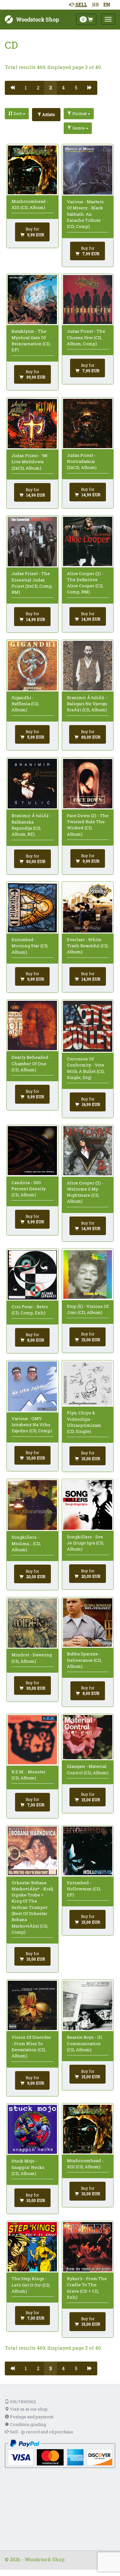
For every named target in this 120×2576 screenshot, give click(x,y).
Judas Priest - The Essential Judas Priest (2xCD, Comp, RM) (32, 583)
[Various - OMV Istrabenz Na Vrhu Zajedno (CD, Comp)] (32, 1386)
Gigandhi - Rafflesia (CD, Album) (25, 704)
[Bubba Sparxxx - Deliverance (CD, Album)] (88, 1623)
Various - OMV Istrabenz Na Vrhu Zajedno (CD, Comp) (32, 1425)
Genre (79, 128)
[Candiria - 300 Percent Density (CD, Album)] (32, 1151)
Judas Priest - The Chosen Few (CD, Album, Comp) (86, 337)
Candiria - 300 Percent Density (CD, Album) (29, 1189)
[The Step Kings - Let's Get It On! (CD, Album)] (32, 2247)
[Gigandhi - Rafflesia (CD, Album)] (32, 665)
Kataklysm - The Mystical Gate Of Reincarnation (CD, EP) (31, 340)
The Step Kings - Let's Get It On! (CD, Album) (31, 2285)
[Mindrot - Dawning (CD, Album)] (32, 1623)
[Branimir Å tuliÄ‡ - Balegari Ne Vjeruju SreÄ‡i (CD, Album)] (88, 665)
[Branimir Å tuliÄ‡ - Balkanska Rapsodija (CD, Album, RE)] (32, 784)
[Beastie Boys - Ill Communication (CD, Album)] (88, 2005)
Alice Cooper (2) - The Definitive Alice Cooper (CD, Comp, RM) (85, 583)
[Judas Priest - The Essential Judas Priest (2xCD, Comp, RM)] (32, 542)
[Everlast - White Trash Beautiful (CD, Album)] (88, 908)
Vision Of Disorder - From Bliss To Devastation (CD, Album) (31, 2046)
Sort (18, 113)
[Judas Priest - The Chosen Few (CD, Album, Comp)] (88, 300)
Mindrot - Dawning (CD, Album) (32, 1658)
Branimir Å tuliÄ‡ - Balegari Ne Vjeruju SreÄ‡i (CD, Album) (87, 704)
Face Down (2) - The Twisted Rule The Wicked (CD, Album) (88, 825)
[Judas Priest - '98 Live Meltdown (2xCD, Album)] (32, 424)
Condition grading (28, 2424)
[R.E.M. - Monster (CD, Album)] (32, 1740)
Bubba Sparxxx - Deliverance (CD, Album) (84, 1660)
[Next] (90, 88)
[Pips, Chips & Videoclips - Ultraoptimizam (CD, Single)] (88, 1384)
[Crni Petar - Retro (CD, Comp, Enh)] (32, 1275)
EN (107, 4)
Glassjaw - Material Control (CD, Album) (88, 1769)
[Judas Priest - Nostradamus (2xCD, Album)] (88, 423)
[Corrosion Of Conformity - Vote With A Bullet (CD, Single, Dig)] (88, 1026)
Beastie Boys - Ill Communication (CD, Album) (84, 2043)
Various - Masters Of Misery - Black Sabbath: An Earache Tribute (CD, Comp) (85, 214)
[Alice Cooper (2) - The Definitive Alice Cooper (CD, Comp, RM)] (88, 541)
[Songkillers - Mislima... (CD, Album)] (32, 1505)
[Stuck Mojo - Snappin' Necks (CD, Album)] (32, 2129)
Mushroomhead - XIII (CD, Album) (30, 204)
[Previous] (12, 88)
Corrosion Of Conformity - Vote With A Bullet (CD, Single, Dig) (86, 1068)
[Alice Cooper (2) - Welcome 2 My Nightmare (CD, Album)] (88, 1151)
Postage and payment (31, 2417)
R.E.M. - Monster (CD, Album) (29, 1775)
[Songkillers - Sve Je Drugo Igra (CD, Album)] (88, 1505)
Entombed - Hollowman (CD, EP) (84, 1889)
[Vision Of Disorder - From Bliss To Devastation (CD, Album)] (32, 2005)
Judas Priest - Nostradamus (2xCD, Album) (82, 461)
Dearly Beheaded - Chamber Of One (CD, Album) (31, 1063)
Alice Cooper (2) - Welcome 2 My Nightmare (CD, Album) (85, 1192)
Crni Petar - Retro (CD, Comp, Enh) (30, 1310)
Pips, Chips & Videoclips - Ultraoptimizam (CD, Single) (84, 1422)
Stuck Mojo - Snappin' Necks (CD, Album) (28, 2167)
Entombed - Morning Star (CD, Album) (30, 946)
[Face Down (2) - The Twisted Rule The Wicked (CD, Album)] (88, 784)
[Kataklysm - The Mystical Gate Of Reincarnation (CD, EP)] (32, 300)
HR (95, 4)
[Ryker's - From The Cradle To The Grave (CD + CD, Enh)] (88, 2247)
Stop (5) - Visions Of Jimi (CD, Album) (88, 1309)
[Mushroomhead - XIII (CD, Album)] (32, 170)
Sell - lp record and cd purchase (41, 2432)
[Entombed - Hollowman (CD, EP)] (88, 1851)
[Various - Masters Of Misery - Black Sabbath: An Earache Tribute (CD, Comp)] (88, 170)
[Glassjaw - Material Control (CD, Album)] (88, 1737)
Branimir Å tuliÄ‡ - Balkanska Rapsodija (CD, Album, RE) (32, 825)
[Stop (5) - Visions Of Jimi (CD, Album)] (88, 1275)
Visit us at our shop (28, 2409)
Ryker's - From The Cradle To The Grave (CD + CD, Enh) (87, 2288)
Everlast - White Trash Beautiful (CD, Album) (88, 946)
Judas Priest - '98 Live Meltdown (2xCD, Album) (29, 462)
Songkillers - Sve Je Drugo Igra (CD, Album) (85, 1543)
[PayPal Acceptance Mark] (60, 2453)
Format (80, 113)
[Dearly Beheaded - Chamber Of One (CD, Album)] (32, 1025)
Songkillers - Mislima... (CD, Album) (26, 1543)
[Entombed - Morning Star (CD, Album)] (32, 908)
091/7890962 (22, 2402)
